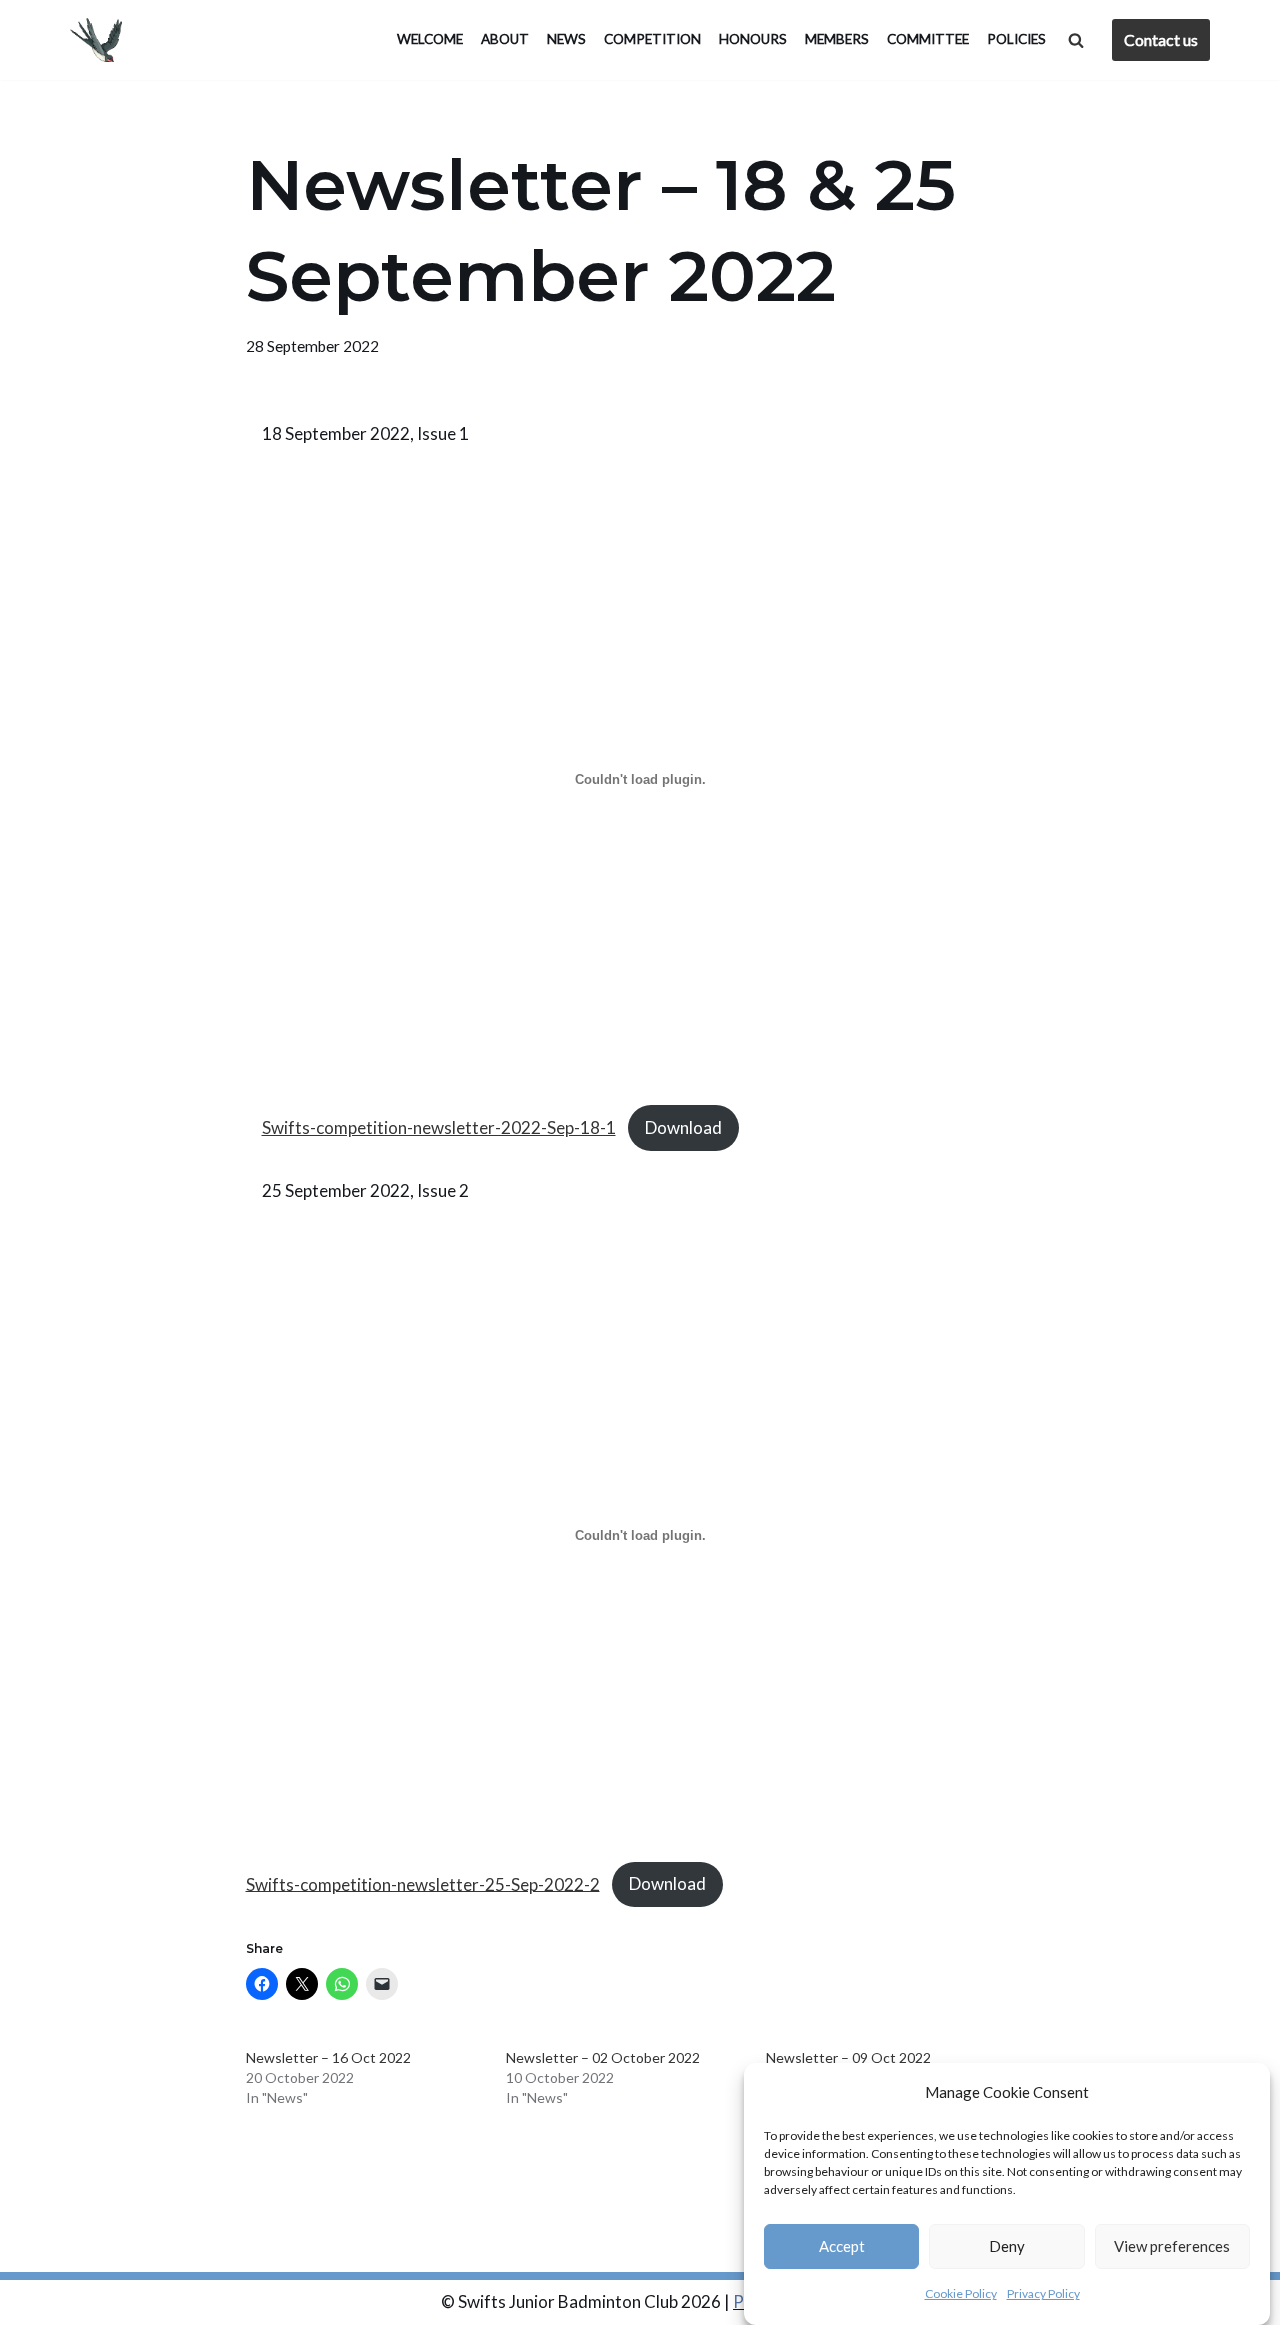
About (505, 39)
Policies (1016, 39)
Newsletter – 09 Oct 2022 (848, 2057)
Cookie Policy (961, 2294)
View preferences (1172, 2247)
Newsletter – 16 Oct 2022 (328, 2057)
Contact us (1161, 39)
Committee (928, 39)
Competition (652, 39)
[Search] (1076, 40)
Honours (753, 39)
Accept (842, 2247)
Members (837, 39)
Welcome (430, 39)
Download (683, 1127)
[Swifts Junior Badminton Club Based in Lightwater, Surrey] (101, 40)
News (566, 39)
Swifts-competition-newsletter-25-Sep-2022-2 (423, 1883)
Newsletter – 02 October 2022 (603, 2057)
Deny (1007, 2247)
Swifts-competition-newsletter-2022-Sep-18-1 (439, 1127)
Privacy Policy (1043, 2294)
